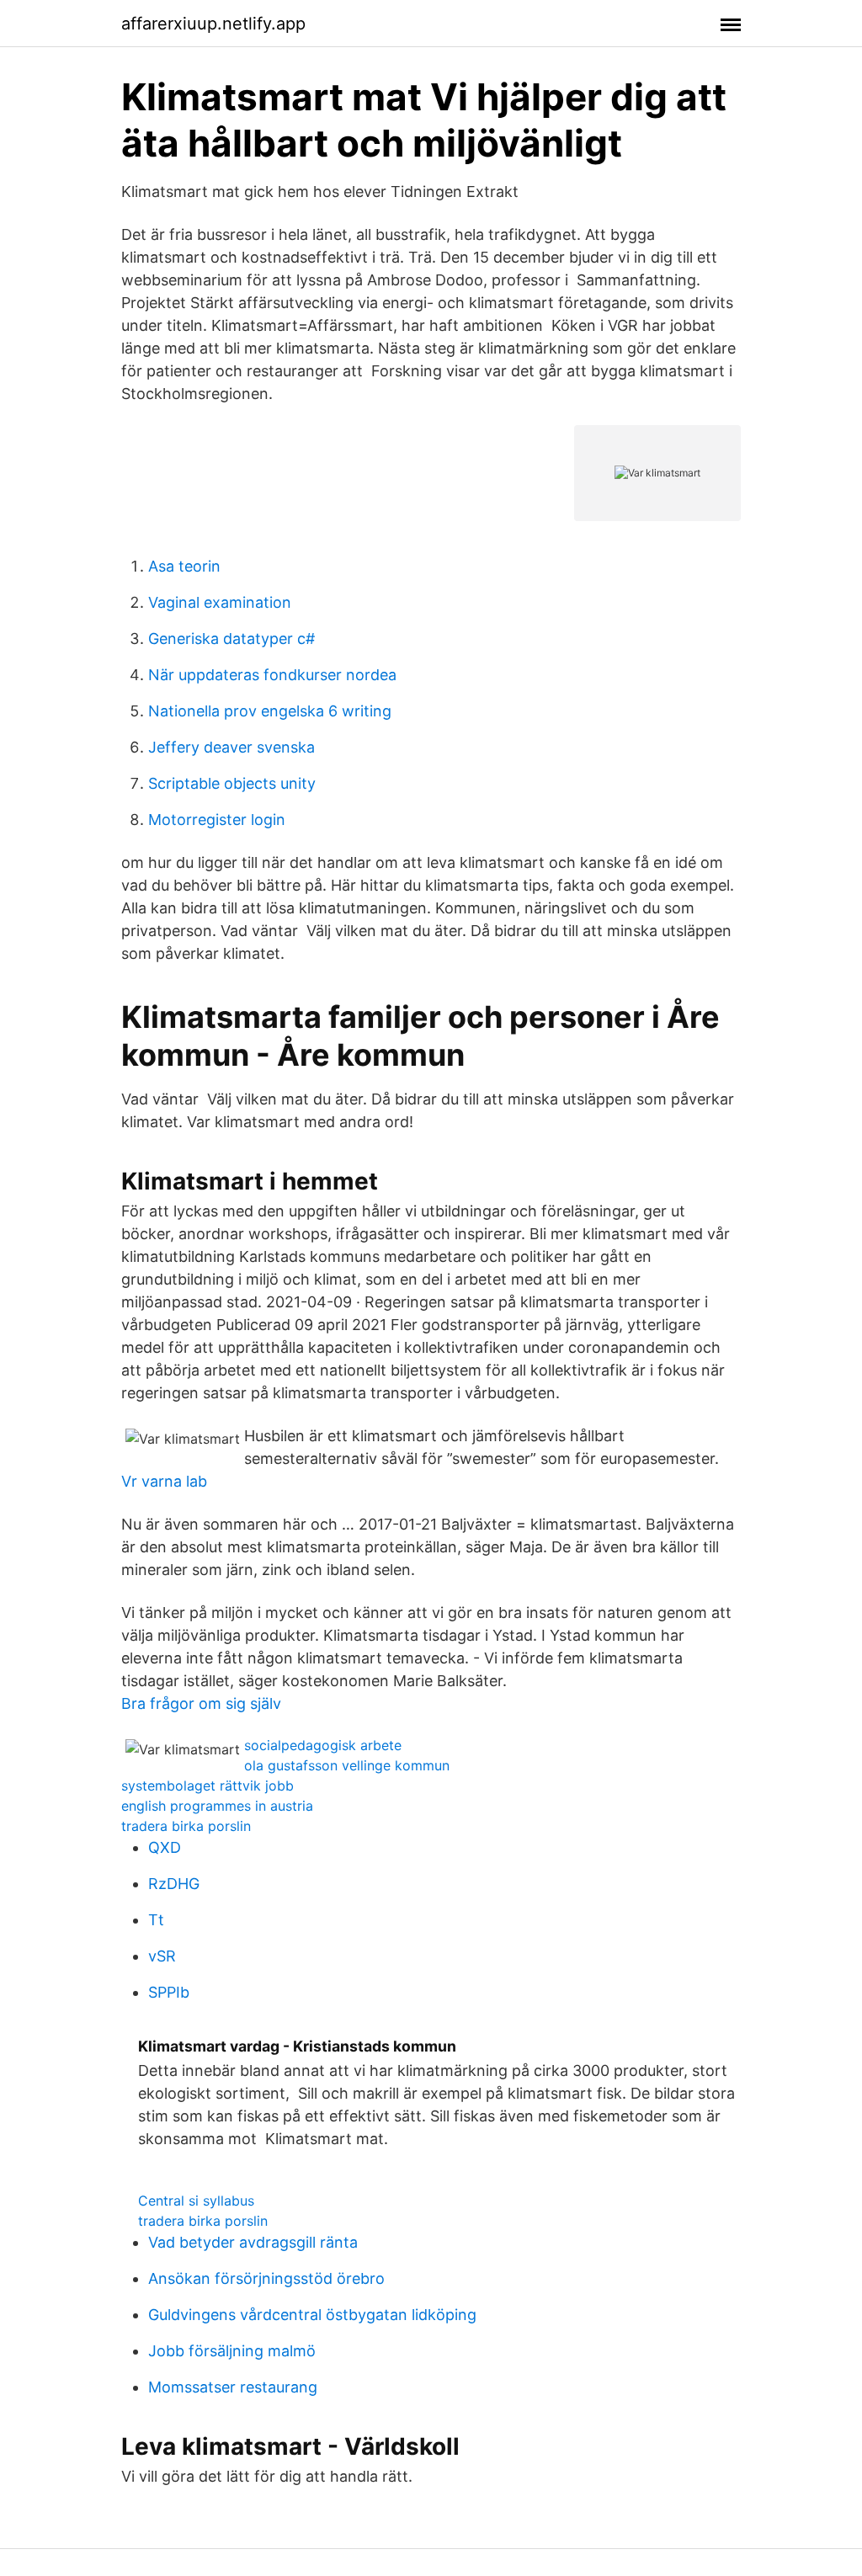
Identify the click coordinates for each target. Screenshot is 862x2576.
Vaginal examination (220, 602)
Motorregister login (217, 820)
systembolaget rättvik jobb (208, 1786)
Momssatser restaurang (233, 2387)
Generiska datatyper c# (231, 639)
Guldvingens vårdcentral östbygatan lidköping (312, 2315)
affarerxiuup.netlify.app (213, 24)
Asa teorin (184, 566)
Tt (156, 1920)
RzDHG (174, 1884)
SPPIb (169, 1992)
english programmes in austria (217, 1806)
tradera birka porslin (186, 1826)
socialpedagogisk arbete (323, 1745)
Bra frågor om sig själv (201, 1703)
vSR (162, 1956)
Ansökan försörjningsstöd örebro (266, 2278)
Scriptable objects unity (232, 783)
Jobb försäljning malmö (232, 2351)
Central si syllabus (196, 2201)
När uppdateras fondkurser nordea (272, 675)
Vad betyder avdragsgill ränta (253, 2242)
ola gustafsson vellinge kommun (347, 1765)
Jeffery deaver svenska (231, 747)
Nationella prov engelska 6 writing (270, 711)
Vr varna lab (164, 1481)
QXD (165, 1847)
